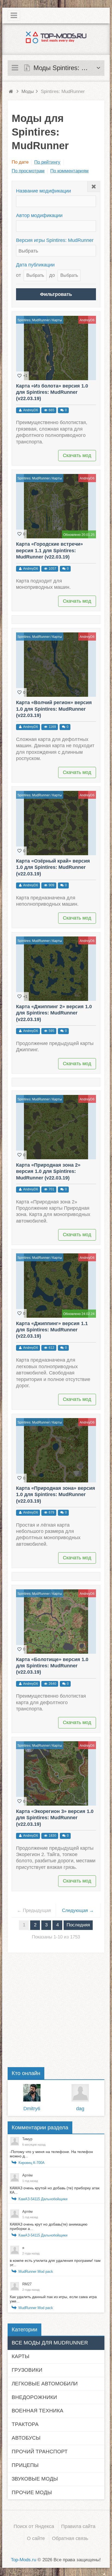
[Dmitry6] (32, 2093)
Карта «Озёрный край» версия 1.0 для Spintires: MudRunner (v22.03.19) (53, 867)
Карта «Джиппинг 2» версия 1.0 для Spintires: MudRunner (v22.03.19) (54, 1013)
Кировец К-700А (32, 2163)
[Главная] (11, 91)
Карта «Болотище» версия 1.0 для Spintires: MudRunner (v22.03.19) (52, 1666)
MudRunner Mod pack (36, 2272)
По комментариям (69, 171)
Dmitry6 (32, 2109)
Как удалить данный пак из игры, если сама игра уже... (53, 2299)
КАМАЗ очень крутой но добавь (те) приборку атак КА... (55, 2190)
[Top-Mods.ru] (56, 37)
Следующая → (78, 1910)
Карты (57, 320)
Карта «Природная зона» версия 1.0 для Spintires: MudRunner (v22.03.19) (56, 1495)
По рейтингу (47, 162)
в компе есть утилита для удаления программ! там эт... (55, 2263)
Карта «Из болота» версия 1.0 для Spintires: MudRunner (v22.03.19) (52, 392)
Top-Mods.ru (24, 2560)
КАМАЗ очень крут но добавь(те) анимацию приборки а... (49, 2226)
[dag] (80, 2093)
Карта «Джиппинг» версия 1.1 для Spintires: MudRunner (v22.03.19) (52, 1330)
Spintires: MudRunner (34, 320)
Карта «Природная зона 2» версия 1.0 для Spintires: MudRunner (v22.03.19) (48, 1171)
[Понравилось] (20, 376)
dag (80, 2109)
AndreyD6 (87, 320)
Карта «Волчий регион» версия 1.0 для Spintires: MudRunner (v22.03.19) (54, 709)
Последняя (78, 1925)
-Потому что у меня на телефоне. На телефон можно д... (51, 2154)
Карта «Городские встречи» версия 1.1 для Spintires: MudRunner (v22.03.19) (49, 550)
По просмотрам (28, 171)
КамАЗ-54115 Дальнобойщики (43, 2199)
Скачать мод (77, 455)
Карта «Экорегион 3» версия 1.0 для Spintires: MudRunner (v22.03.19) (55, 1818)
